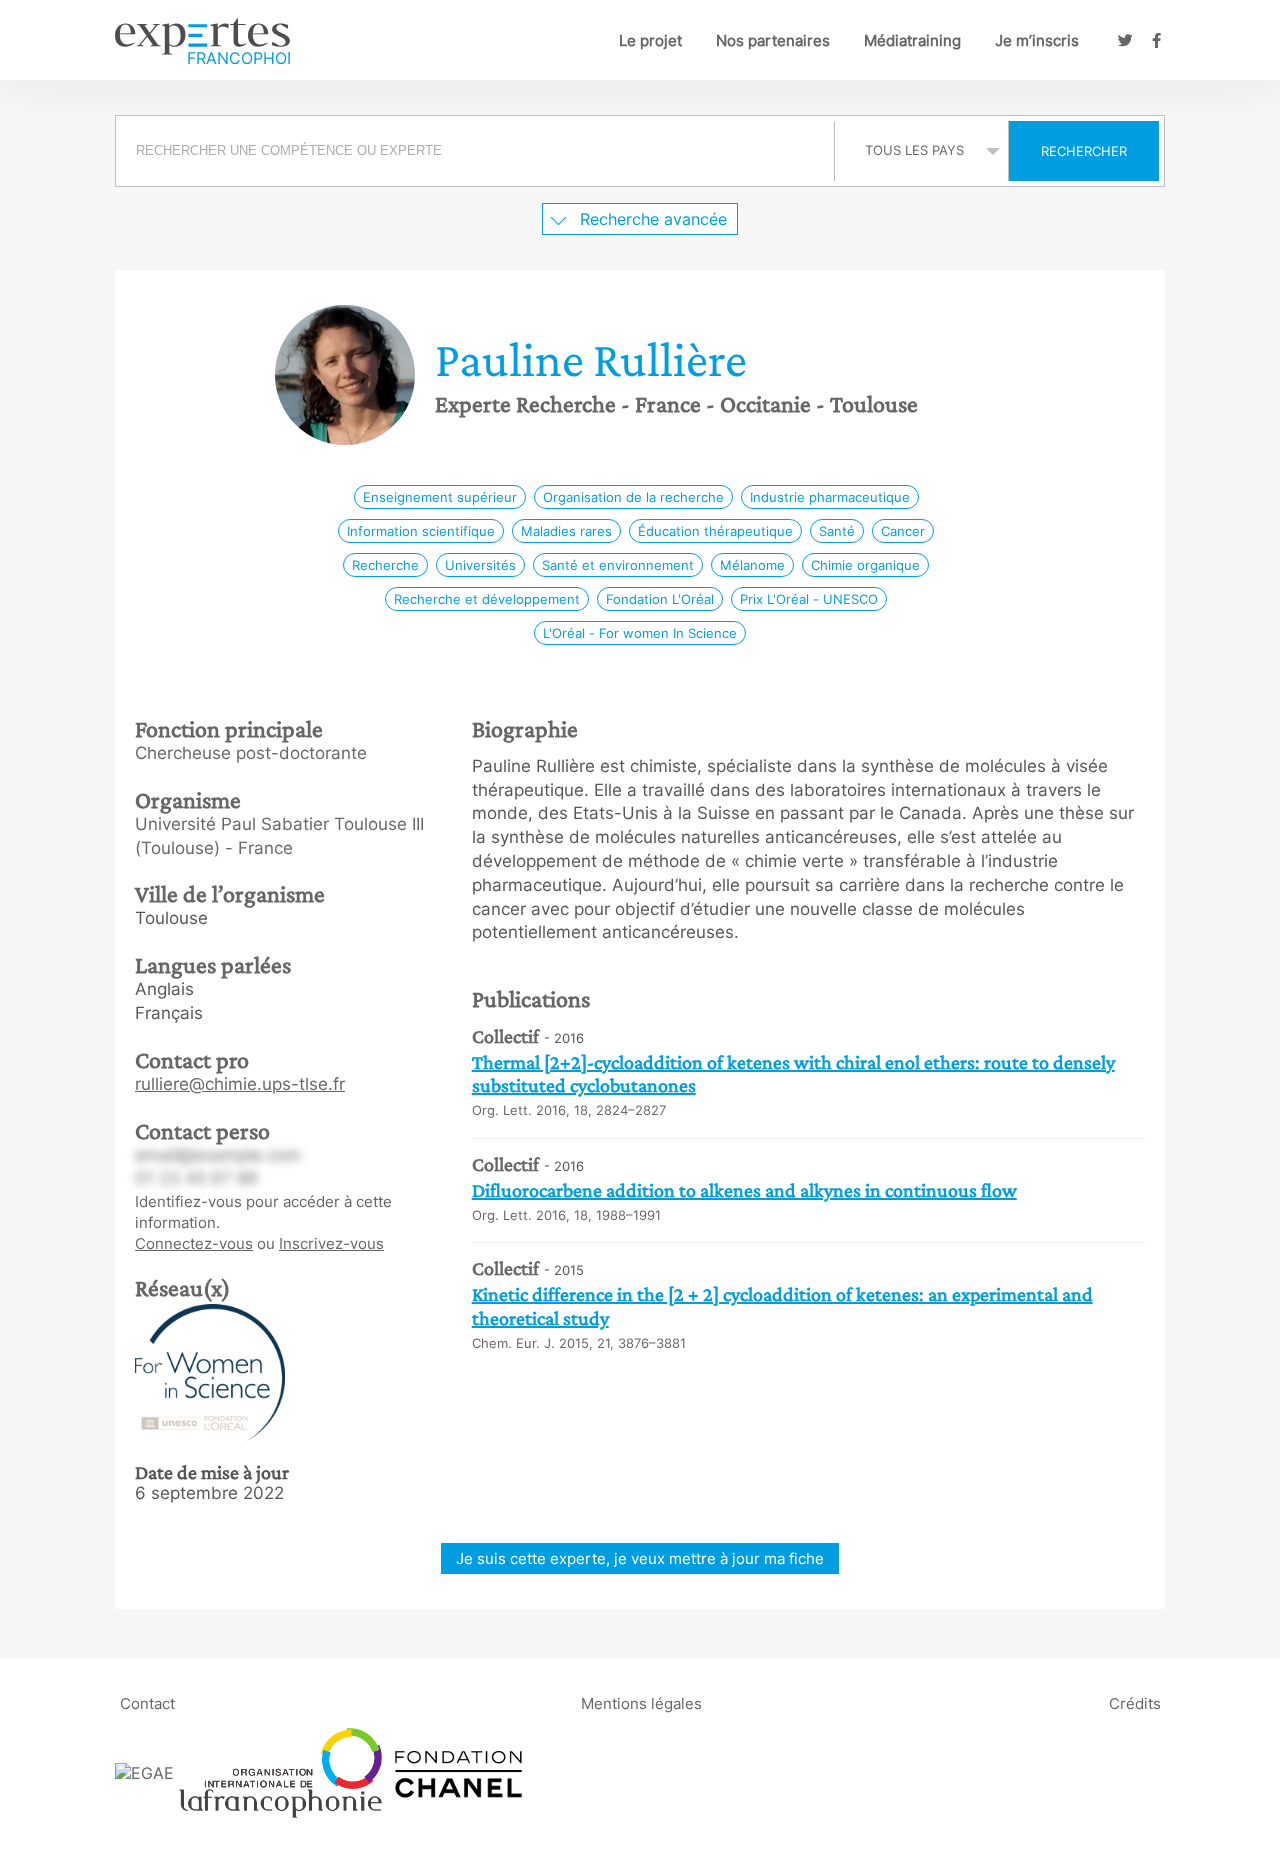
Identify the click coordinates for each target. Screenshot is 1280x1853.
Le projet (650, 40)
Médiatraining (912, 40)
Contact (147, 1703)
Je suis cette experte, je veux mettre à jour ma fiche (640, 1558)
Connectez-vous (194, 1243)
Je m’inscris (1037, 40)
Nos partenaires (773, 40)
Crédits (1135, 1703)
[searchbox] (475, 151)
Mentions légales (641, 1703)
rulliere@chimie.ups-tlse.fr (240, 1084)
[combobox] (477, 151)
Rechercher (1084, 151)
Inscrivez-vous (331, 1243)
